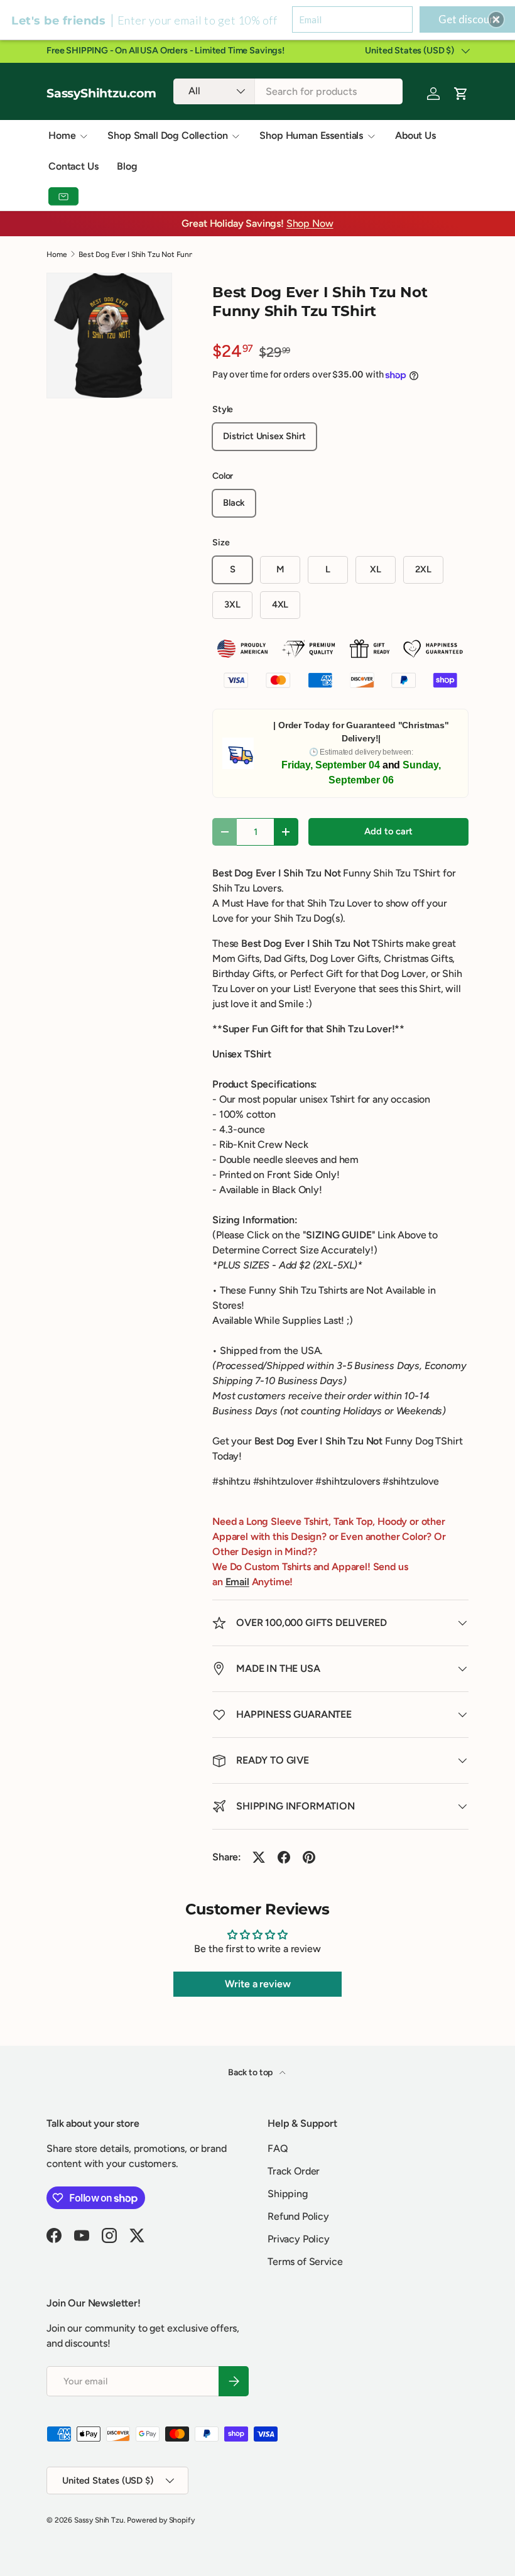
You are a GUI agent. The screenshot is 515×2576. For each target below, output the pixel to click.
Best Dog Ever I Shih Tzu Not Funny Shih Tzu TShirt (154, 254)
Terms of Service (305, 2262)
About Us (415, 135)
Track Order (294, 2171)
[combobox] (288, 91)
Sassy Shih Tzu (99, 2520)
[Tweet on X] (259, 1857)
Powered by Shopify (160, 2520)
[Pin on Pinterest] (309, 1857)
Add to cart (388, 831)
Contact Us (73, 166)
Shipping (288, 2194)
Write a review (258, 1984)
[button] (496, 19)
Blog (127, 166)
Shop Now (310, 223)
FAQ (278, 2148)
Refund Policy (298, 2216)
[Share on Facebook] (284, 1857)
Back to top (251, 2072)
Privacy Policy (299, 2239)
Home (57, 254)
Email (237, 1582)
